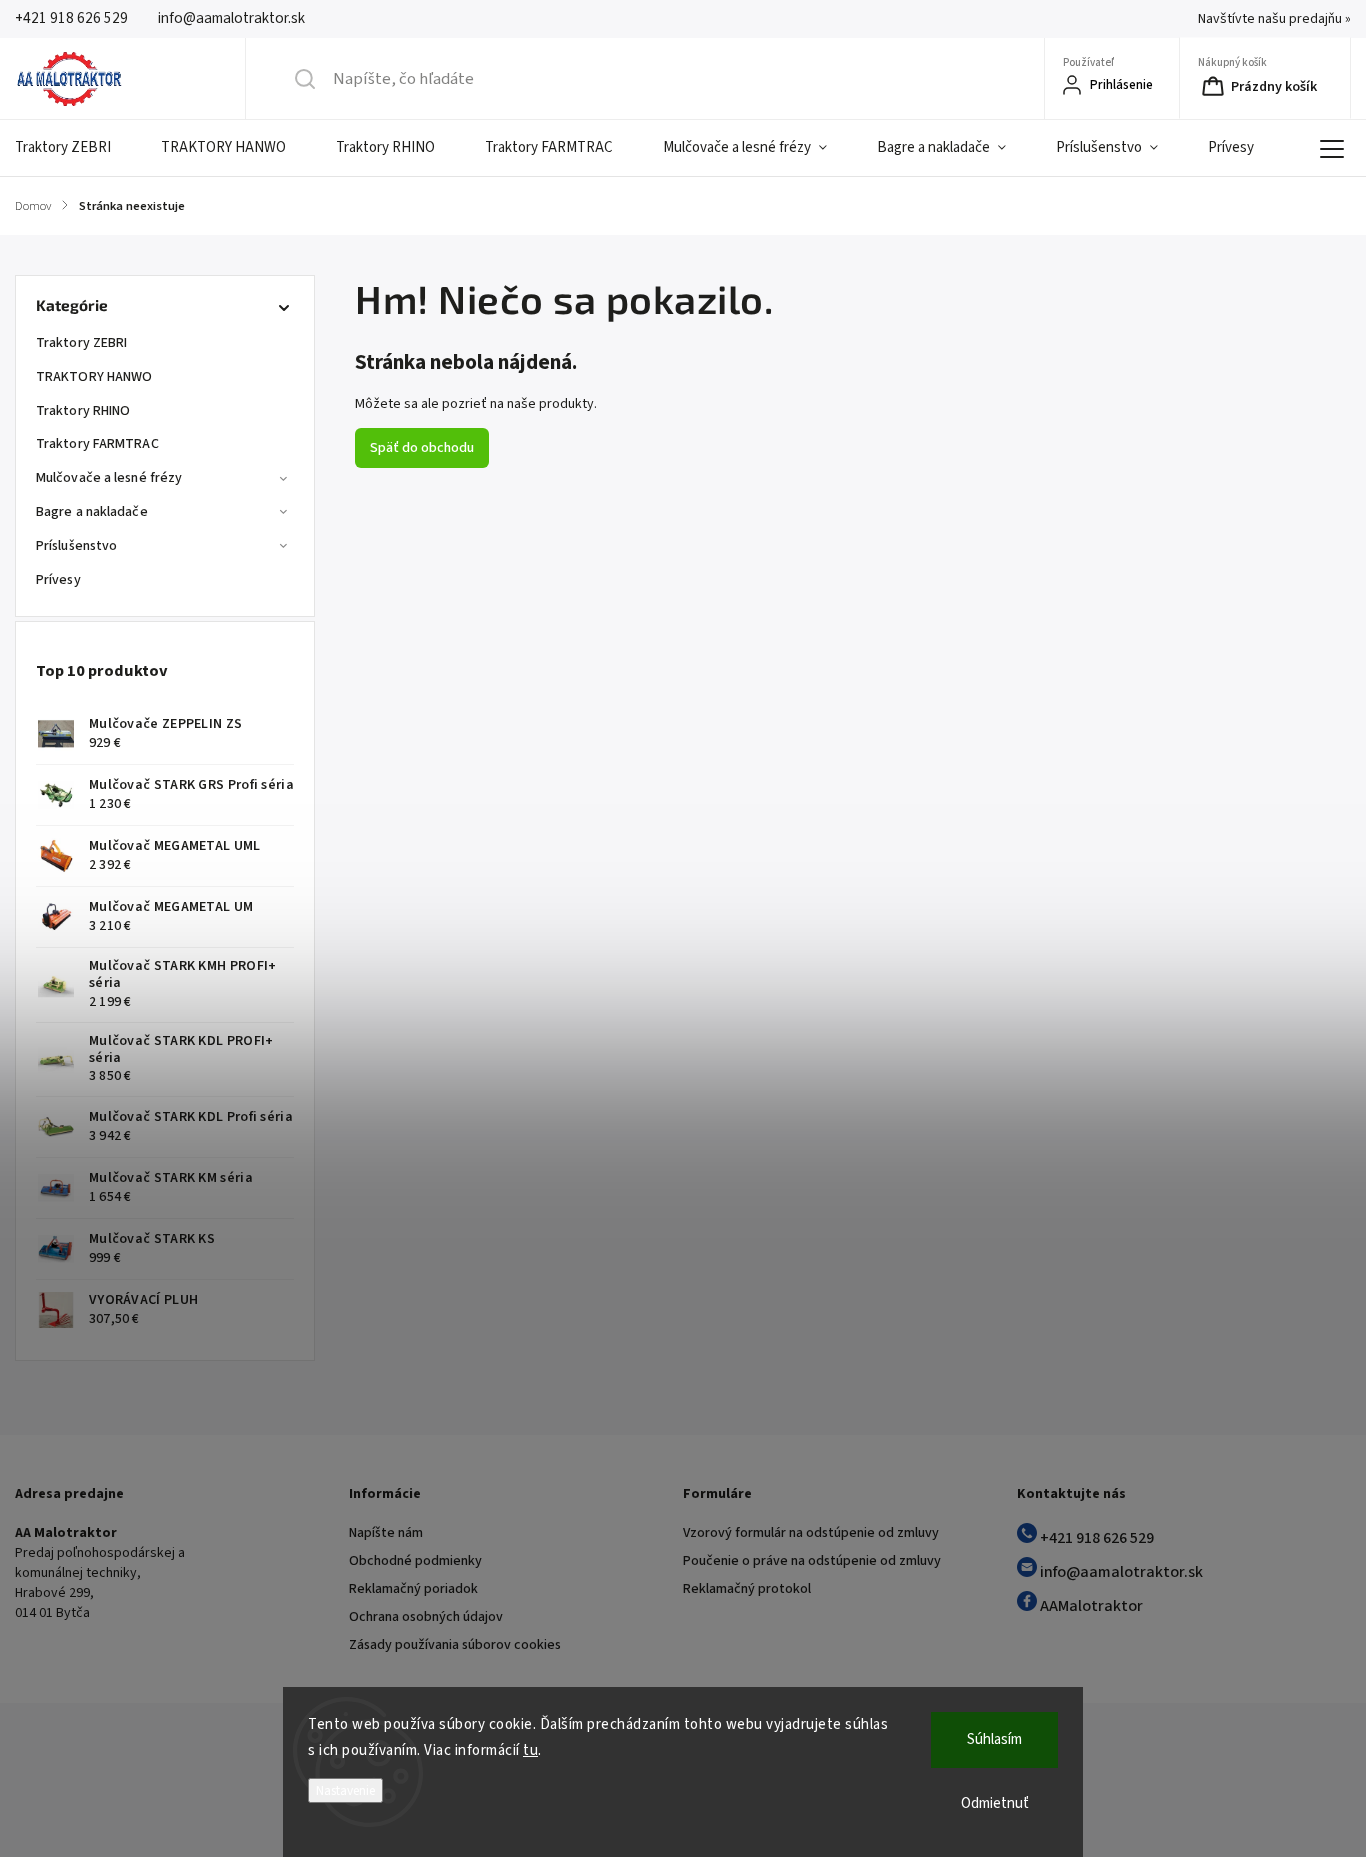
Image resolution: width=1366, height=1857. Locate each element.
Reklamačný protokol (747, 1589)
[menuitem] (75, 148)
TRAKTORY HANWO (94, 377)
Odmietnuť (995, 1803)
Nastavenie (345, 1790)
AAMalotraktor (1090, 1606)
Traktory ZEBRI (81, 343)
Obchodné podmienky (415, 1561)
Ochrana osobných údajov (426, 1617)
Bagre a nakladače (92, 512)
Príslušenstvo (76, 546)
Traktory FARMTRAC (97, 444)
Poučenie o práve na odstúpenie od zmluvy (812, 1561)
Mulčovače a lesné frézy (109, 478)
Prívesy (58, 580)
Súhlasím (994, 1739)
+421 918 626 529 (1095, 1538)
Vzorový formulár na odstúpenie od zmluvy (811, 1533)
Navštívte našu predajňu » (1274, 19)
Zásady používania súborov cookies (455, 1645)
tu (530, 1750)
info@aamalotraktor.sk (1120, 1572)
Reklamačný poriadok (413, 1589)
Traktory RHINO (83, 411)
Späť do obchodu (422, 448)
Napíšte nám (386, 1533)
